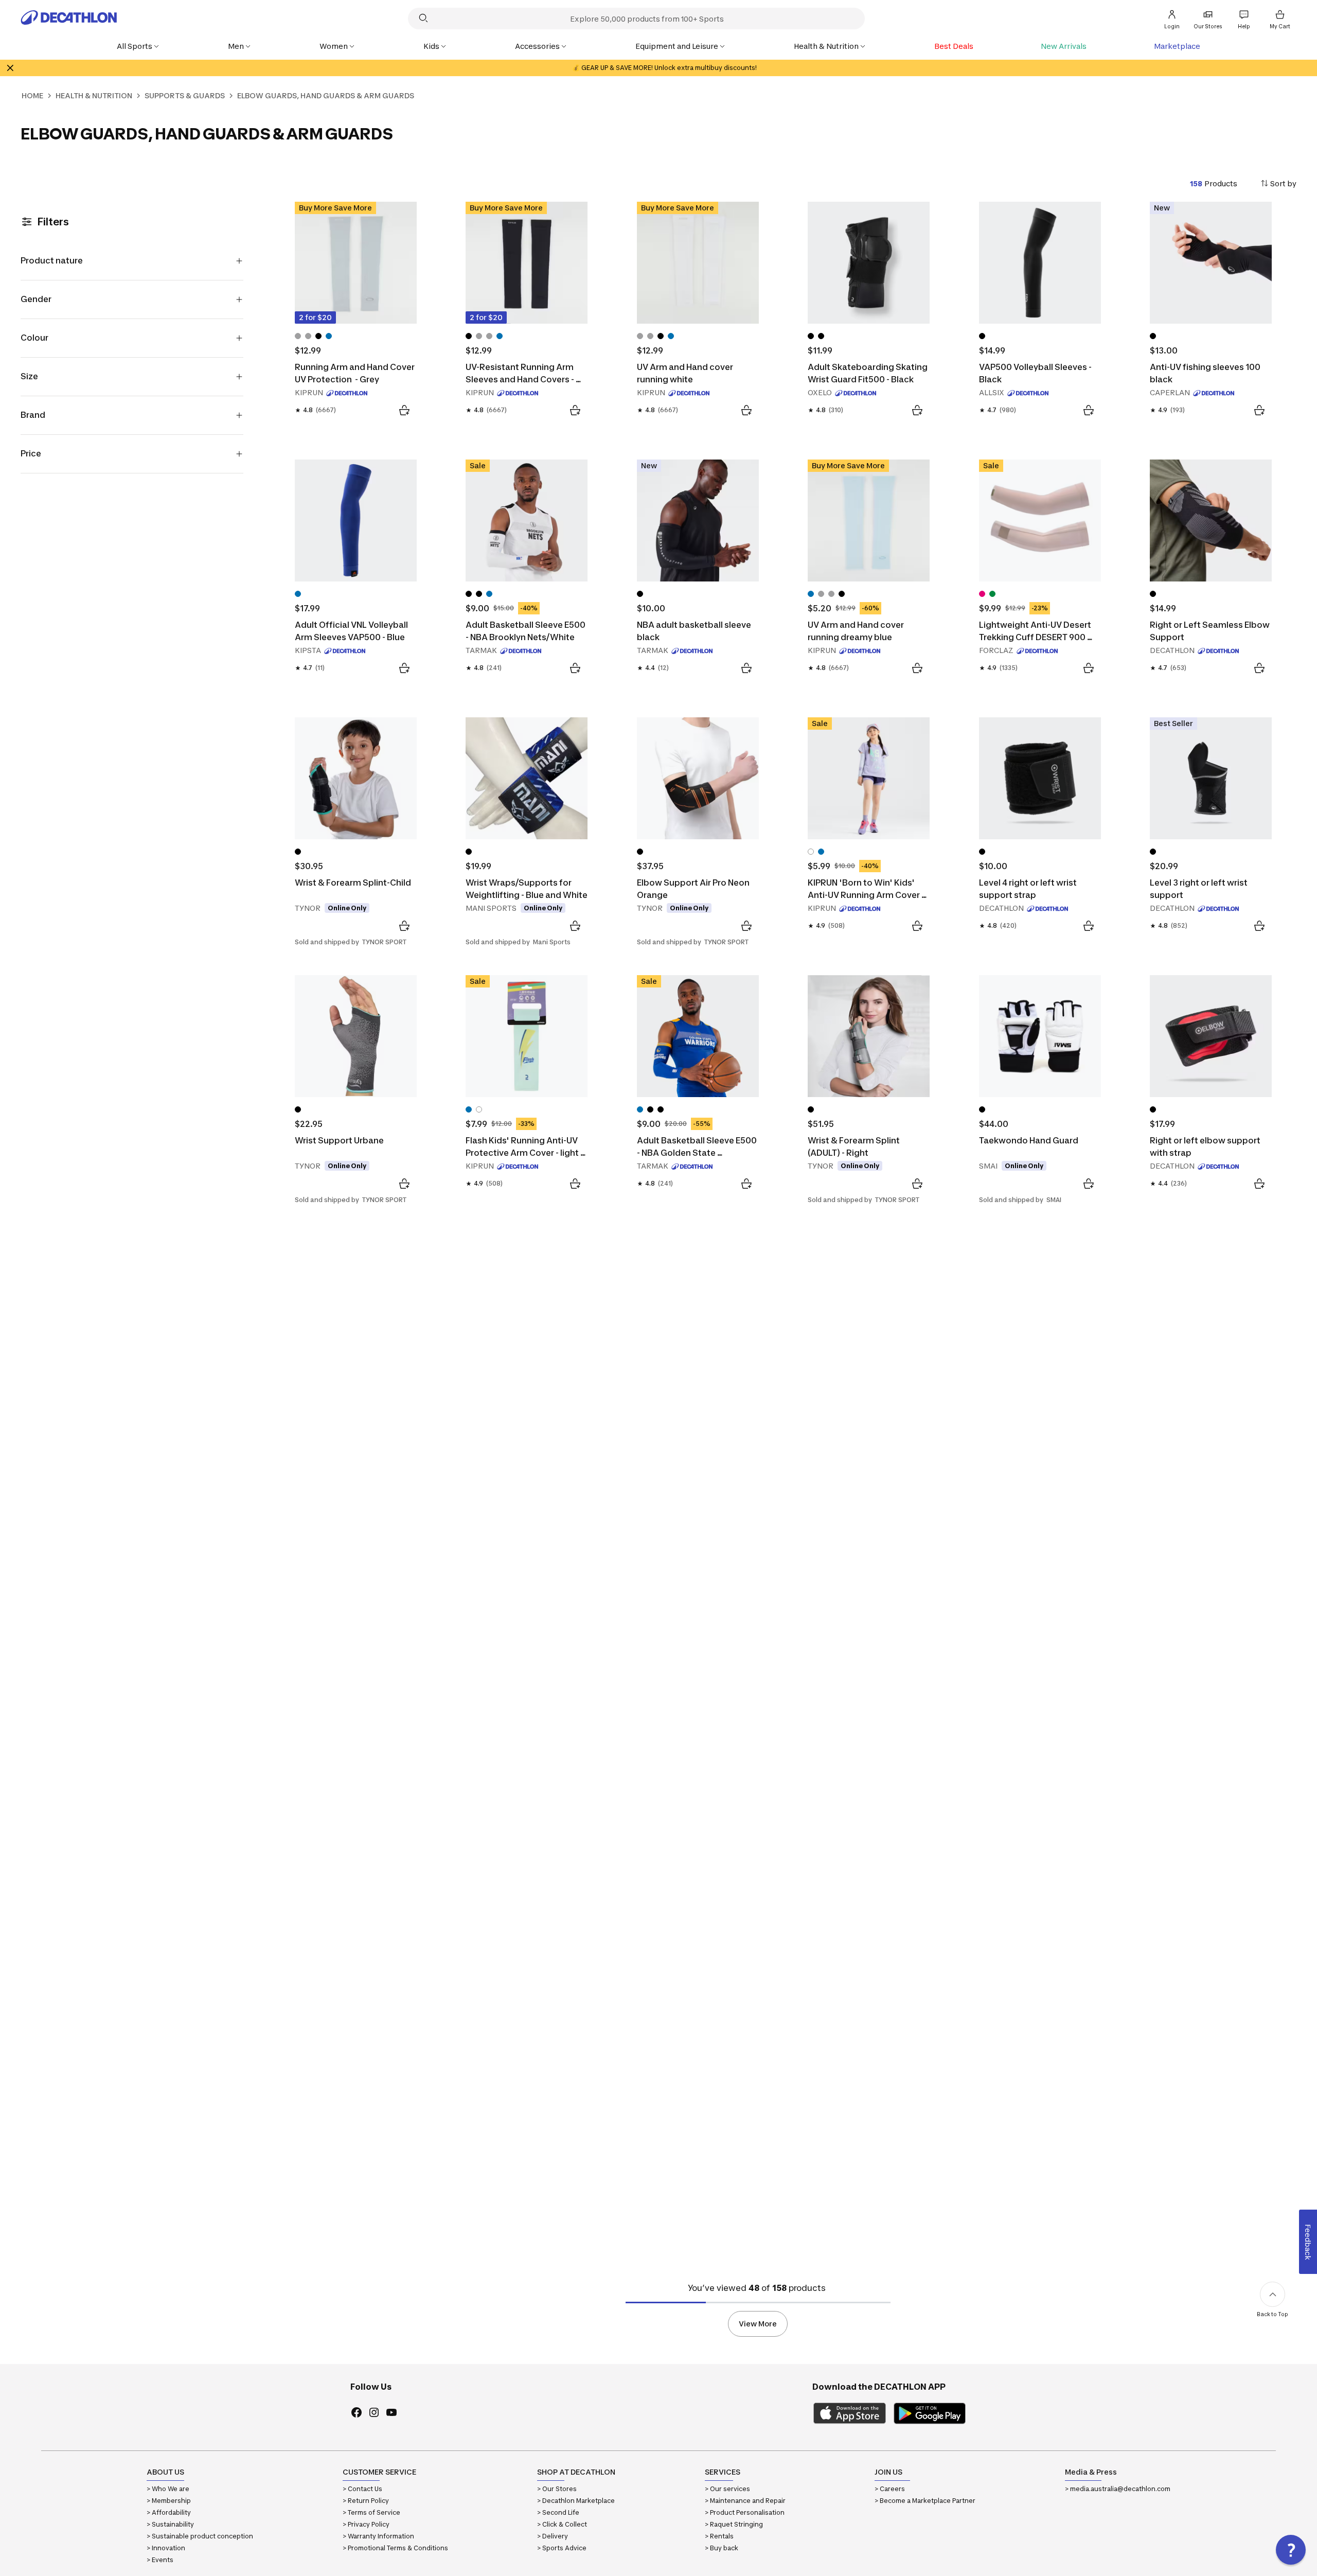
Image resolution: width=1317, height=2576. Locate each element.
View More (758, 2324)
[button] (1291, 2550)
